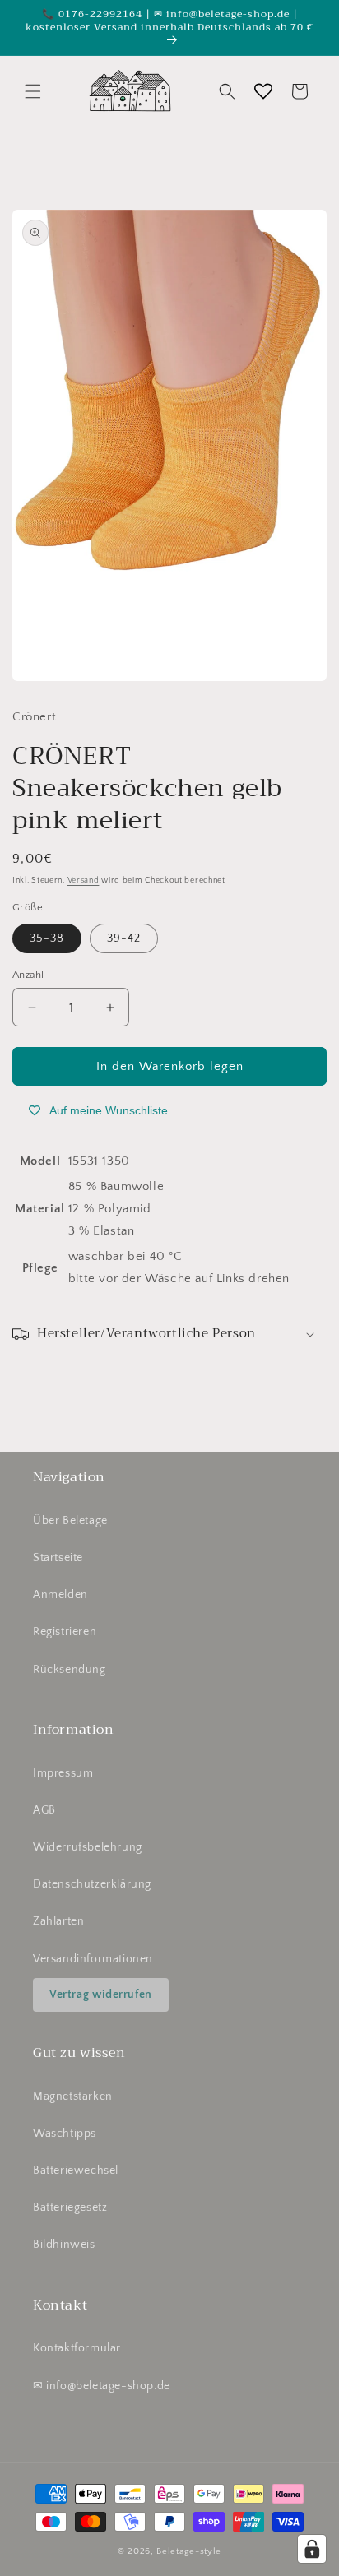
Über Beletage (70, 1521)
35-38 (47, 938)
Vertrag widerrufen (101, 1995)
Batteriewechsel (76, 2171)
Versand (84, 880)
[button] (33, 91)
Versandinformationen (93, 1959)
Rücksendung (70, 1670)
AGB (44, 1810)
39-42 (124, 938)
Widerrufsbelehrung (88, 1847)
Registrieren (65, 1632)
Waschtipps (65, 2134)
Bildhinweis (64, 2245)
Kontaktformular (77, 2348)
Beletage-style (189, 2551)
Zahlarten (58, 1921)
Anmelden (60, 1595)
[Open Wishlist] (263, 91)
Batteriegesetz (70, 2208)
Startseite (58, 1558)
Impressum (63, 1773)
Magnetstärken (73, 2096)
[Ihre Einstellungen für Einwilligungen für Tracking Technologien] (312, 2549)
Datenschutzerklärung (92, 1884)
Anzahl (28, 975)
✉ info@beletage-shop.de (102, 2386)
